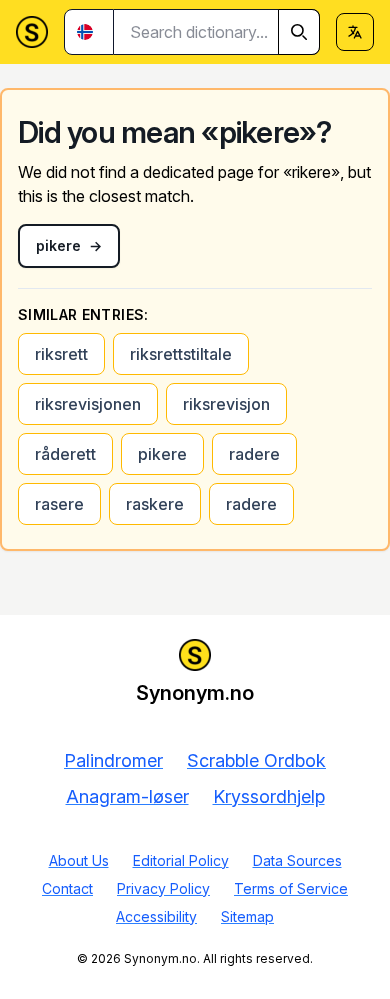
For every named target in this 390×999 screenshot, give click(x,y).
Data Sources (297, 860)
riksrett (61, 354)
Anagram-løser (127, 796)
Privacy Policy (163, 888)
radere (254, 454)
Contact (67, 888)
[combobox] (217, 32)
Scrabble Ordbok (256, 760)
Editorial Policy (181, 860)
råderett (65, 454)
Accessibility (156, 916)
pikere (162, 454)
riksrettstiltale (181, 354)
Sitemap (247, 916)
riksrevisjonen (88, 404)
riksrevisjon (226, 404)
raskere (155, 504)
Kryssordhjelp (269, 796)
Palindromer (113, 760)
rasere (59, 504)
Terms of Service (291, 888)
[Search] (299, 32)
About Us (79, 860)
